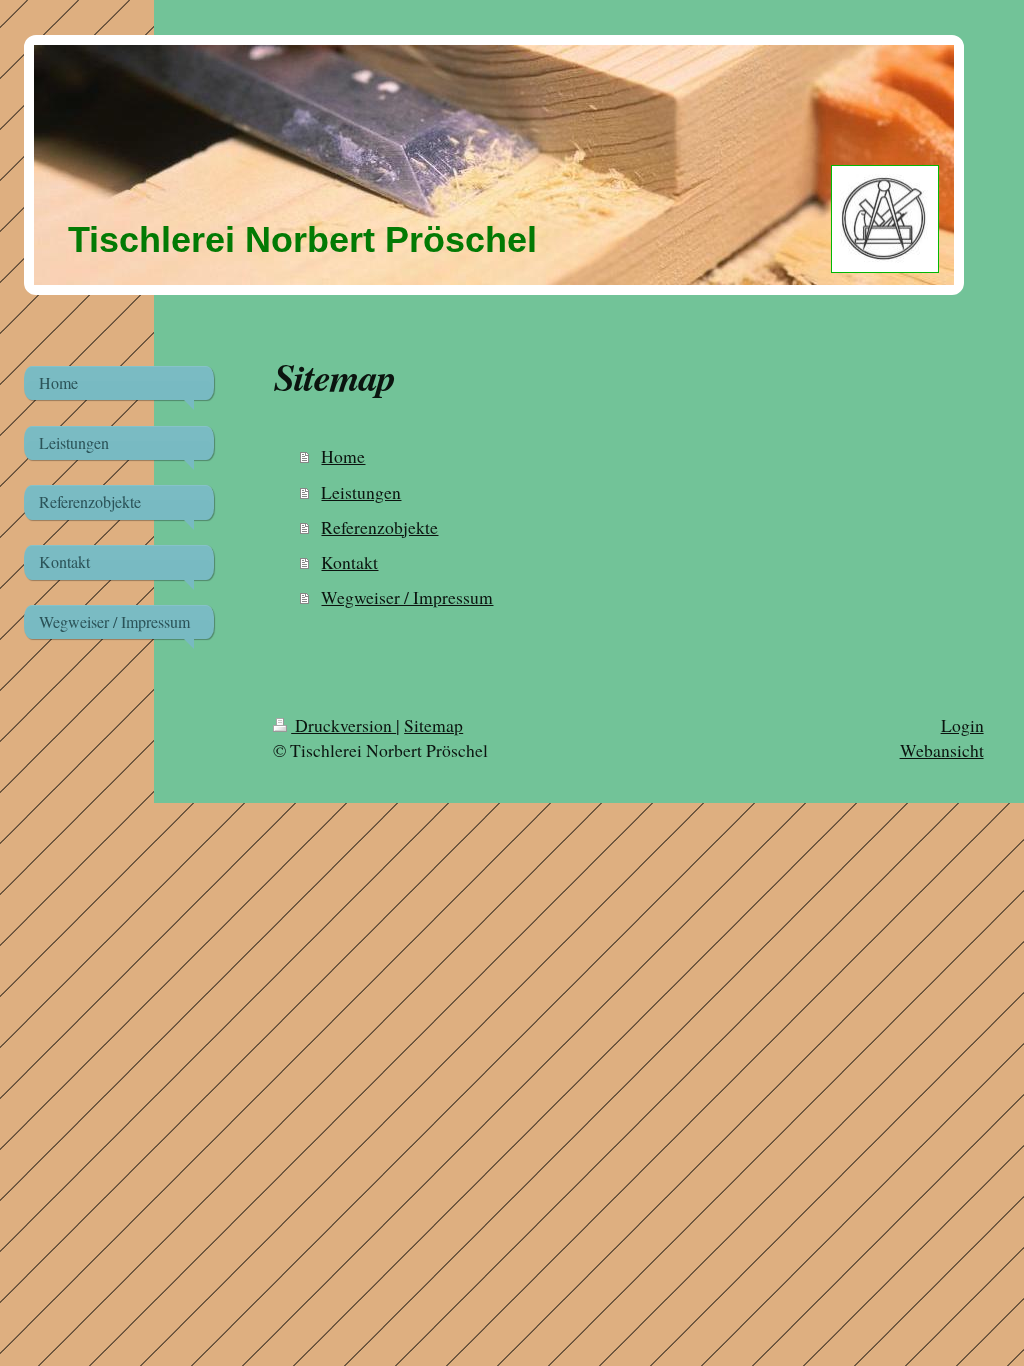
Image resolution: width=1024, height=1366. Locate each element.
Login (962, 725)
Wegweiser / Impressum (407, 597)
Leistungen (361, 492)
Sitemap (433, 725)
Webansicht (942, 750)
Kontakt (349, 562)
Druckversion (343, 725)
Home (343, 456)
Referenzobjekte (379, 527)
